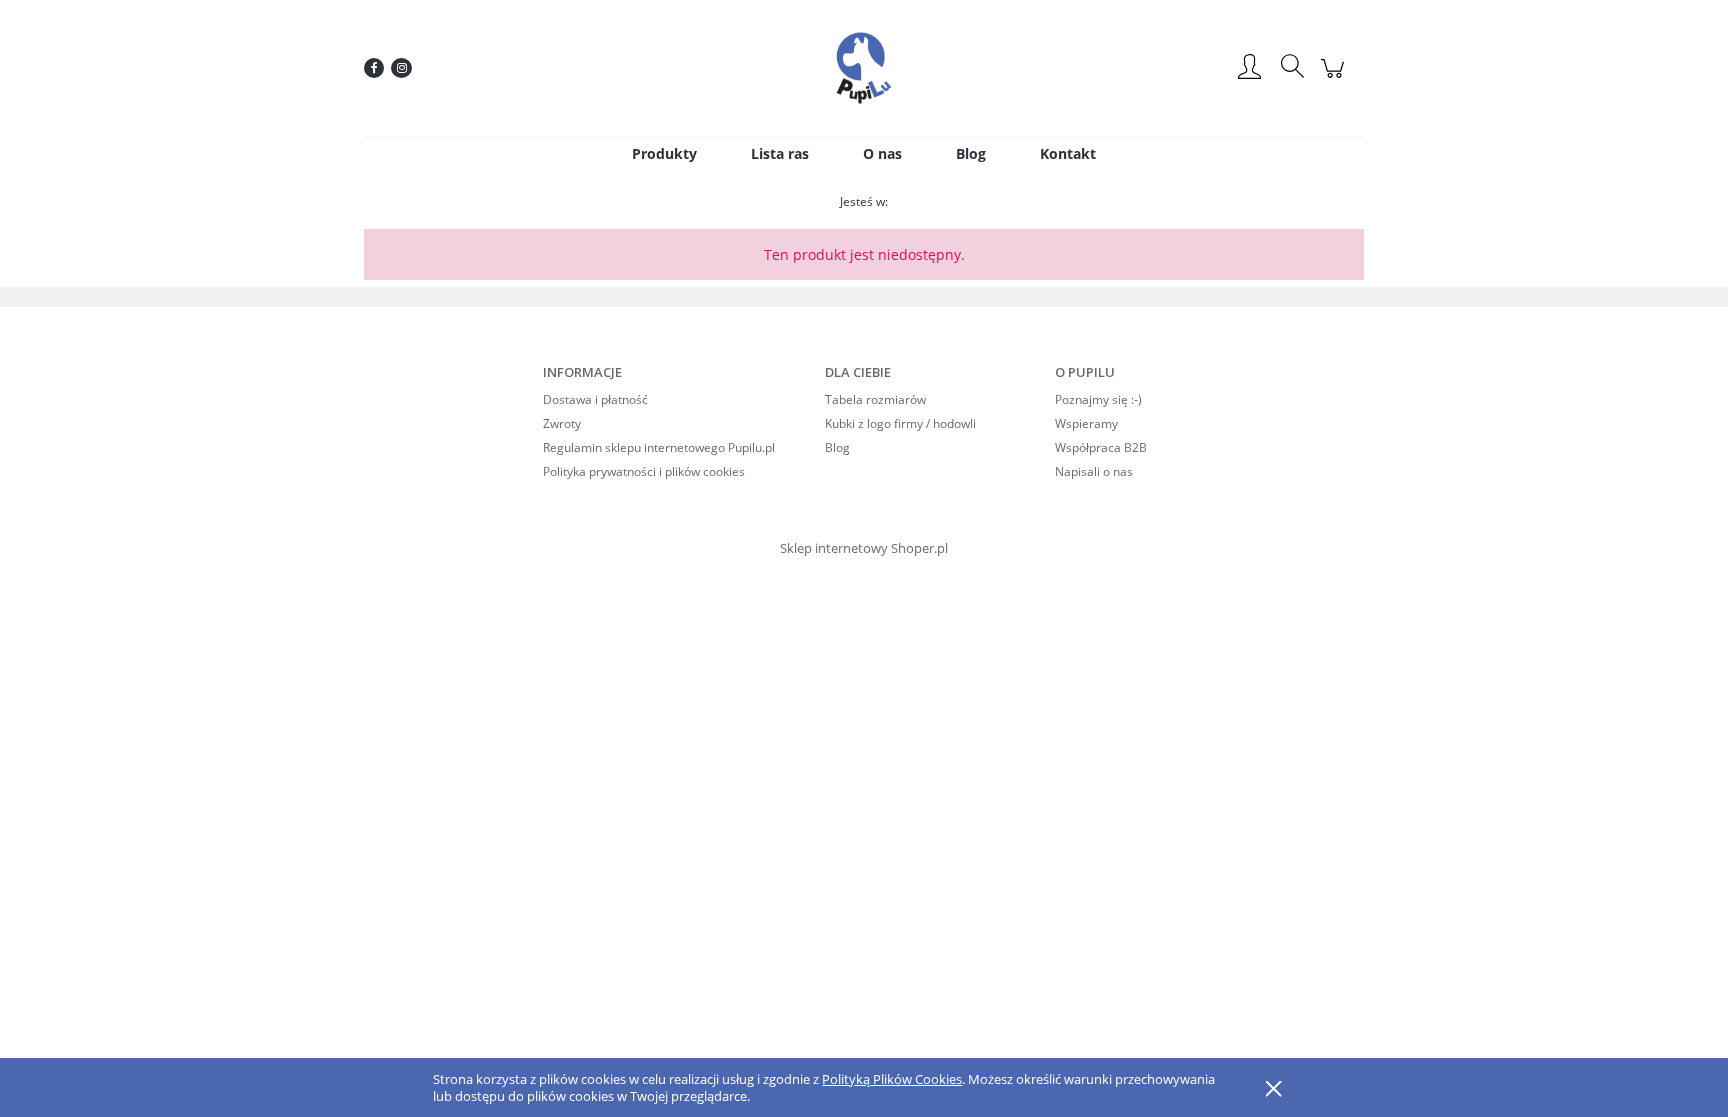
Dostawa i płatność (595, 399)
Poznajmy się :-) (1098, 399)
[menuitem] (664, 153)
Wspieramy (1086, 423)
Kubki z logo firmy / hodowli (900, 423)
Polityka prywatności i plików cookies (644, 471)
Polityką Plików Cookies (892, 1079)
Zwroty (562, 423)
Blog (837, 447)
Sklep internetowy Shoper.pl (864, 548)
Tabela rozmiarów (875, 399)
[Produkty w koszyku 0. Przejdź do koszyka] (1335, 78)
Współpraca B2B (1101, 447)
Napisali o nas (1094, 471)
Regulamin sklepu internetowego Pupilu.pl (659, 447)
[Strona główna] (864, 68)
